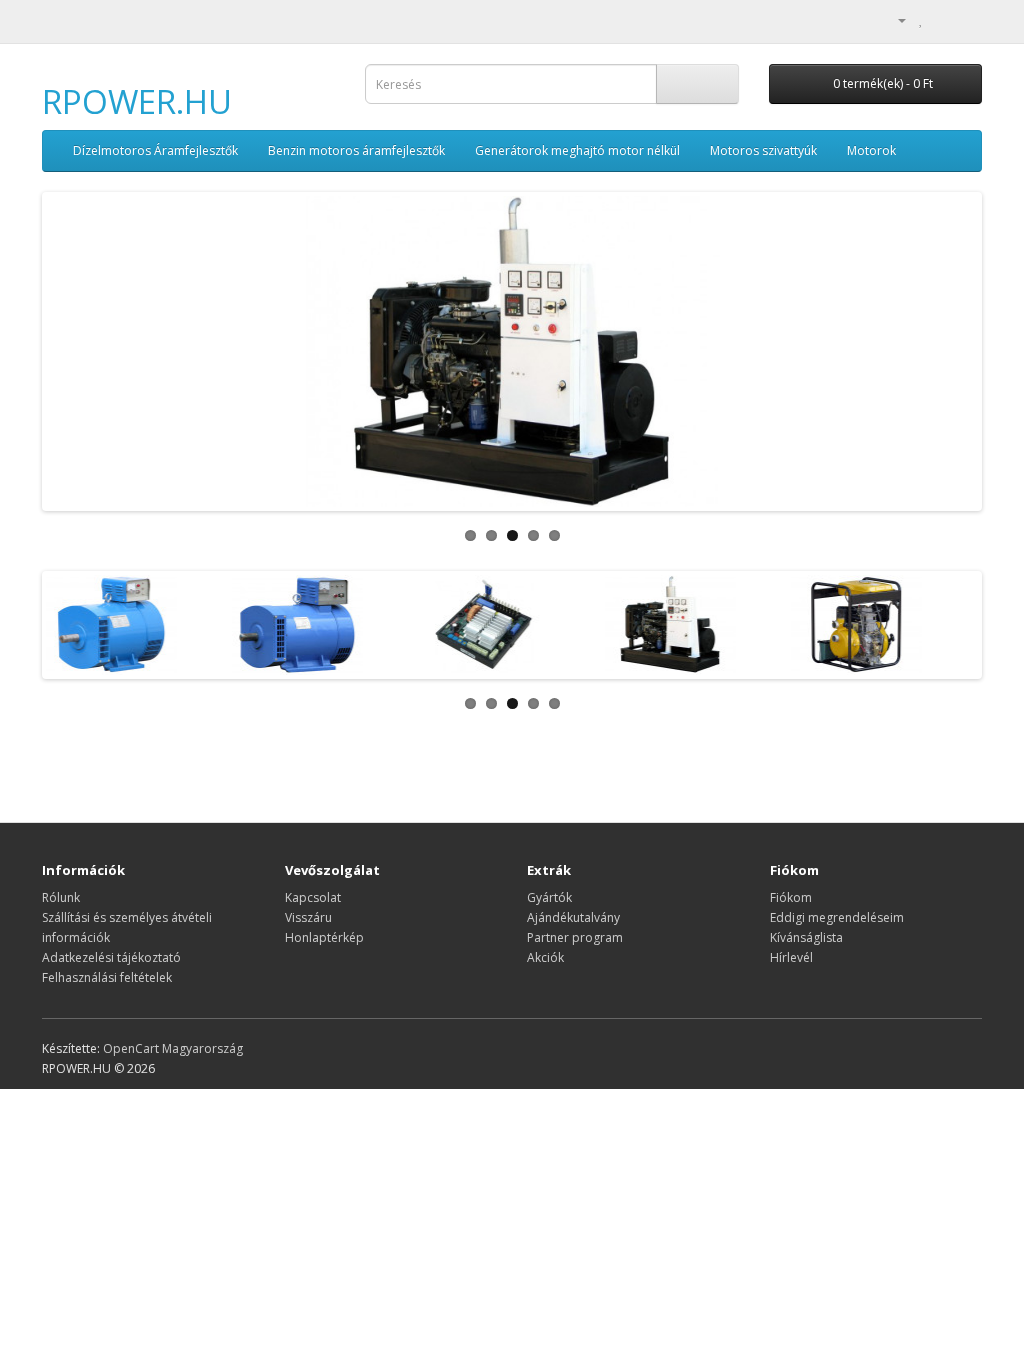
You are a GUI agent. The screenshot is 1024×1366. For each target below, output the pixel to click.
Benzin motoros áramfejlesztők (356, 150)
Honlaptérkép (324, 937)
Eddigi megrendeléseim (837, 917)
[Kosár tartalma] (942, 19)
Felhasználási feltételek (107, 977)
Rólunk (61, 897)
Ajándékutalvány (573, 917)
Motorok (871, 150)
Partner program (575, 937)
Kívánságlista (806, 937)
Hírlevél (791, 957)
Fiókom (791, 897)
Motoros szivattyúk (763, 150)
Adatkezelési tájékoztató (111, 957)
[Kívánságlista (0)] (921, 19)
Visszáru (308, 917)
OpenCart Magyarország (173, 1048)
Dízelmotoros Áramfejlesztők (155, 150)
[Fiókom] (894, 19)
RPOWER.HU (137, 101)
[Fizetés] (966, 19)
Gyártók (549, 897)
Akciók (545, 957)
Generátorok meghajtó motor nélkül (577, 150)
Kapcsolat (313, 897)
